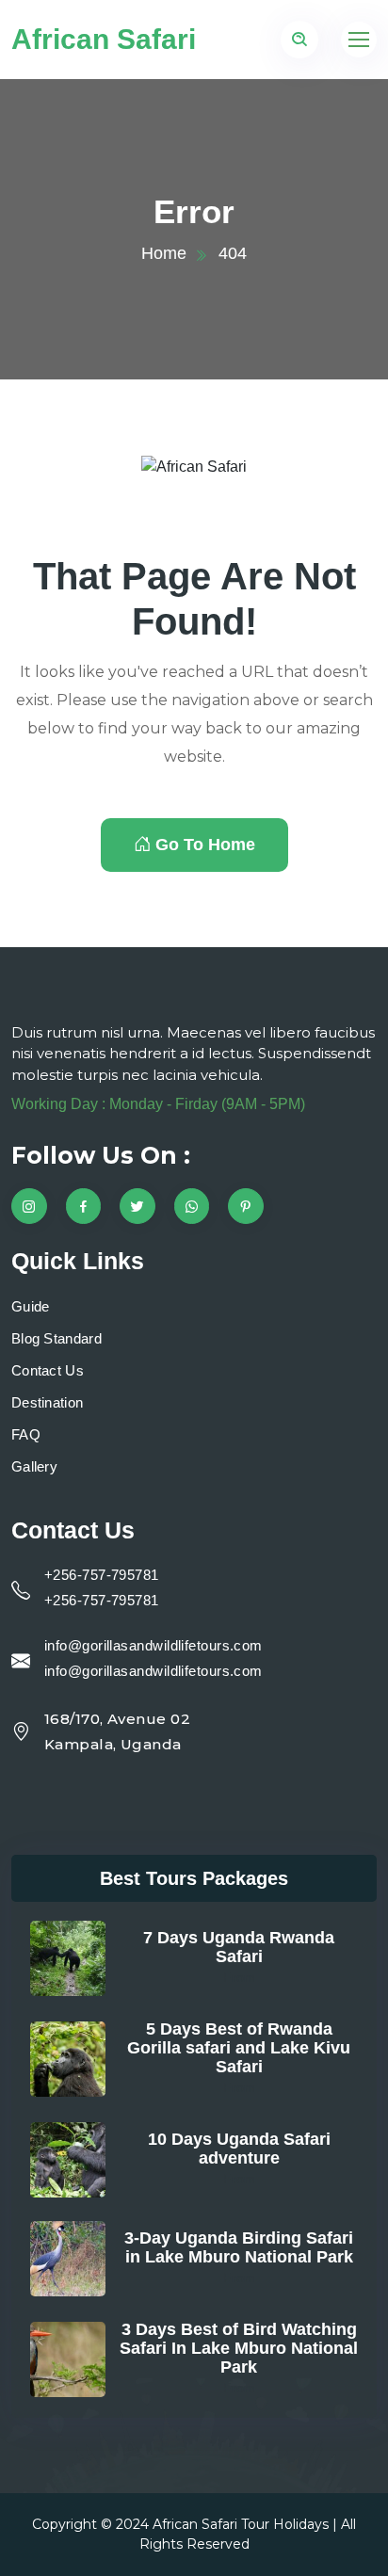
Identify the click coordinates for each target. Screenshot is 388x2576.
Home (164, 253)
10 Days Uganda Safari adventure (239, 2149)
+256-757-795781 (102, 1575)
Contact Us (48, 1370)
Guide (31, 1306)
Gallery (34, 1466)
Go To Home (205, 845)
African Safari (104, 39)
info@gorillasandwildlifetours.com (154, 1645)
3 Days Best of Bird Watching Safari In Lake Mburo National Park (239, 2348)
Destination (47, 1402)
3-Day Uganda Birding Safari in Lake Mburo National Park (239, 2247)
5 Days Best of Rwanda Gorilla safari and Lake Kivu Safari (239, 2048)
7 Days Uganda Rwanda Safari (239, 1947)
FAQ (26, 1434)
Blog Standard (57, 1338)
